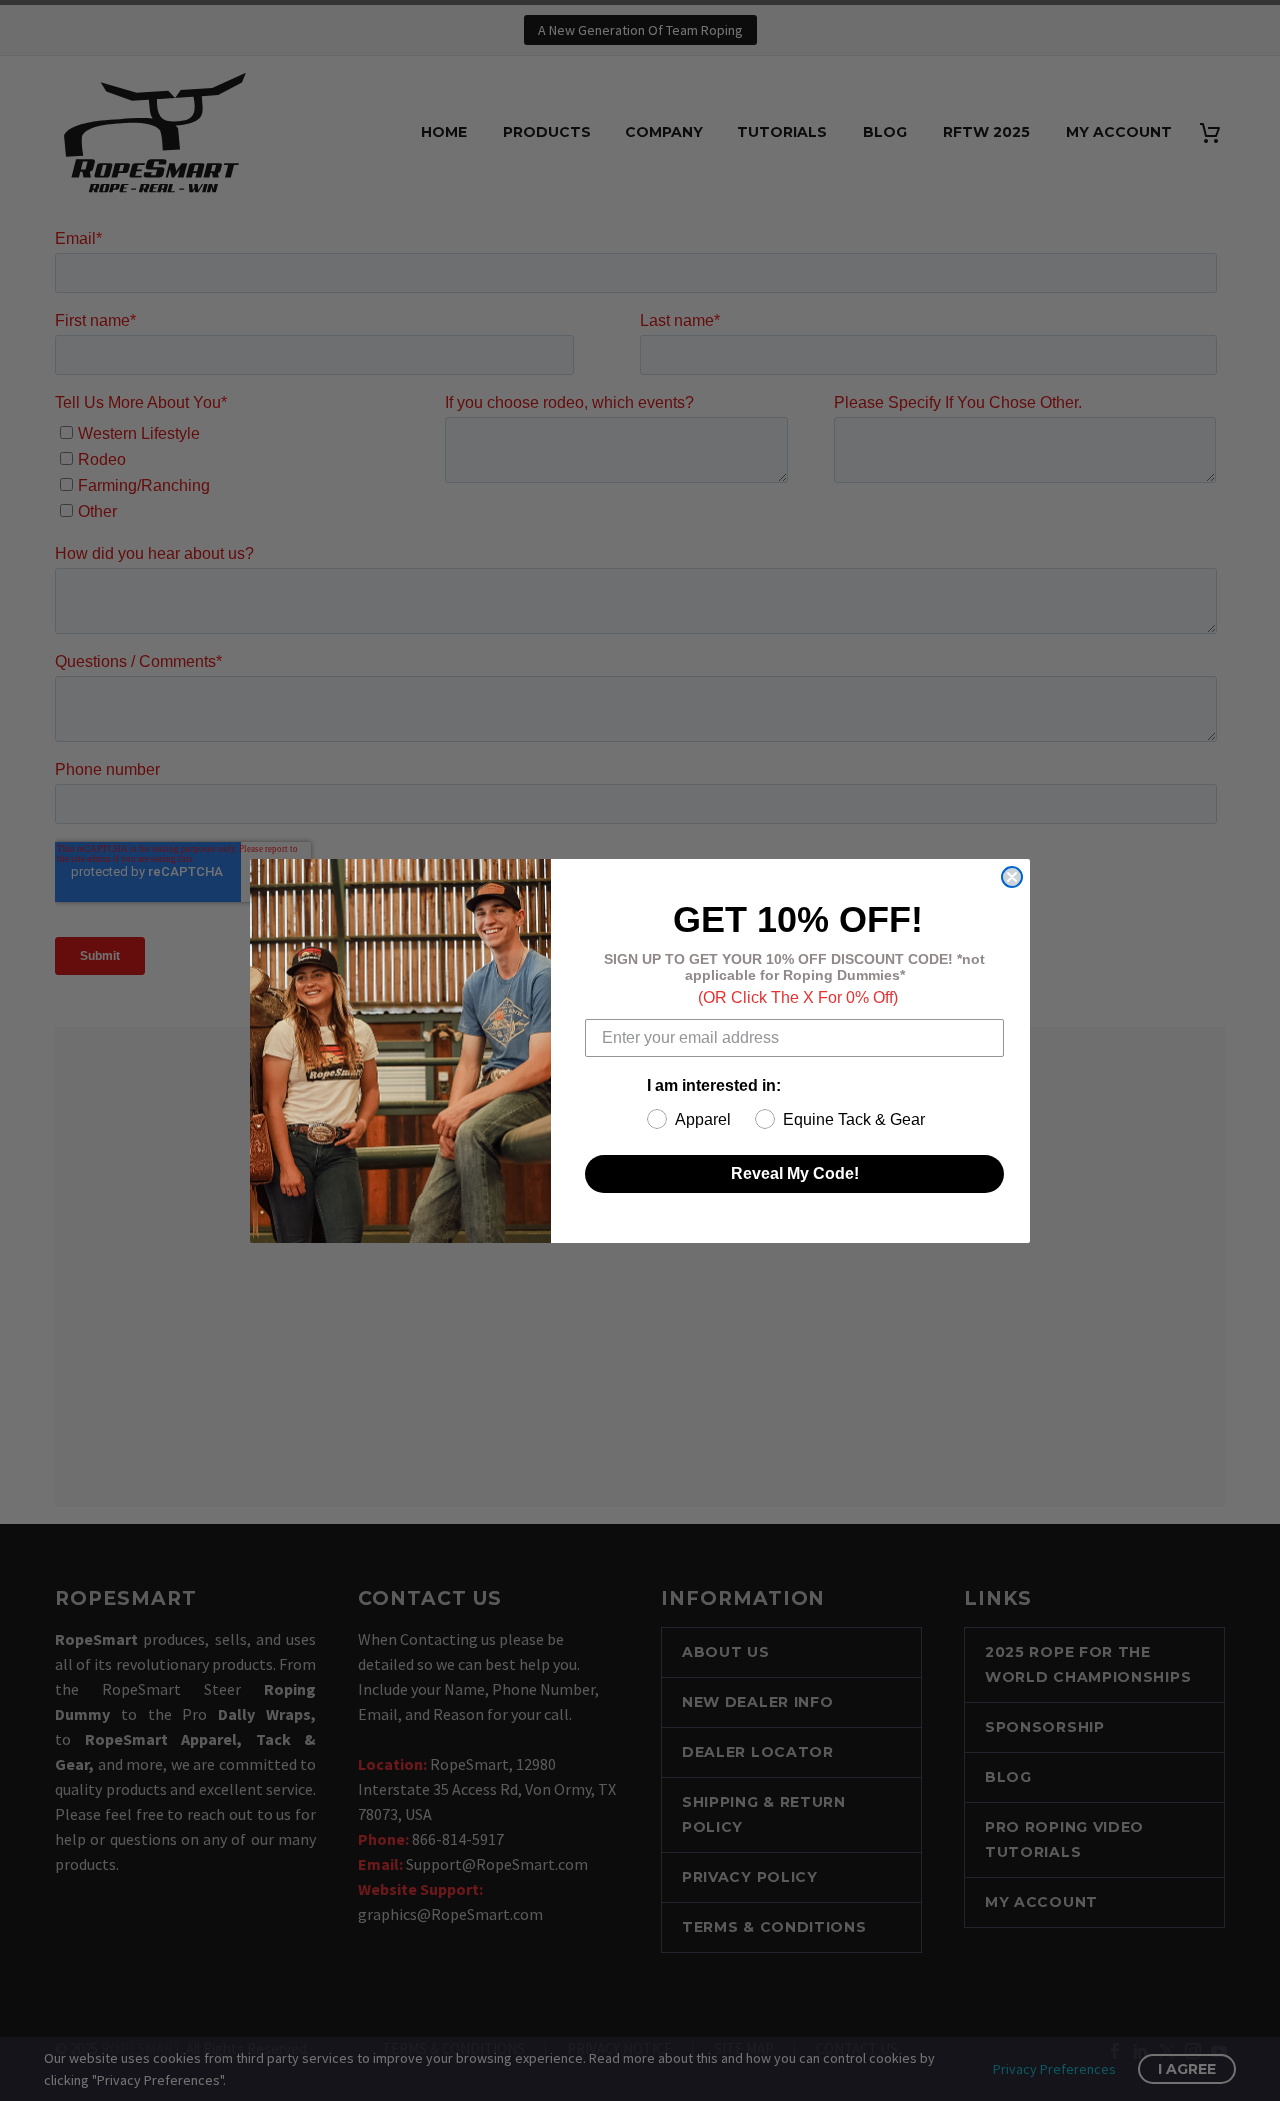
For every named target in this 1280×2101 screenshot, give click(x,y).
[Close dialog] (1012, 877)
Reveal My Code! (795, 1173)
